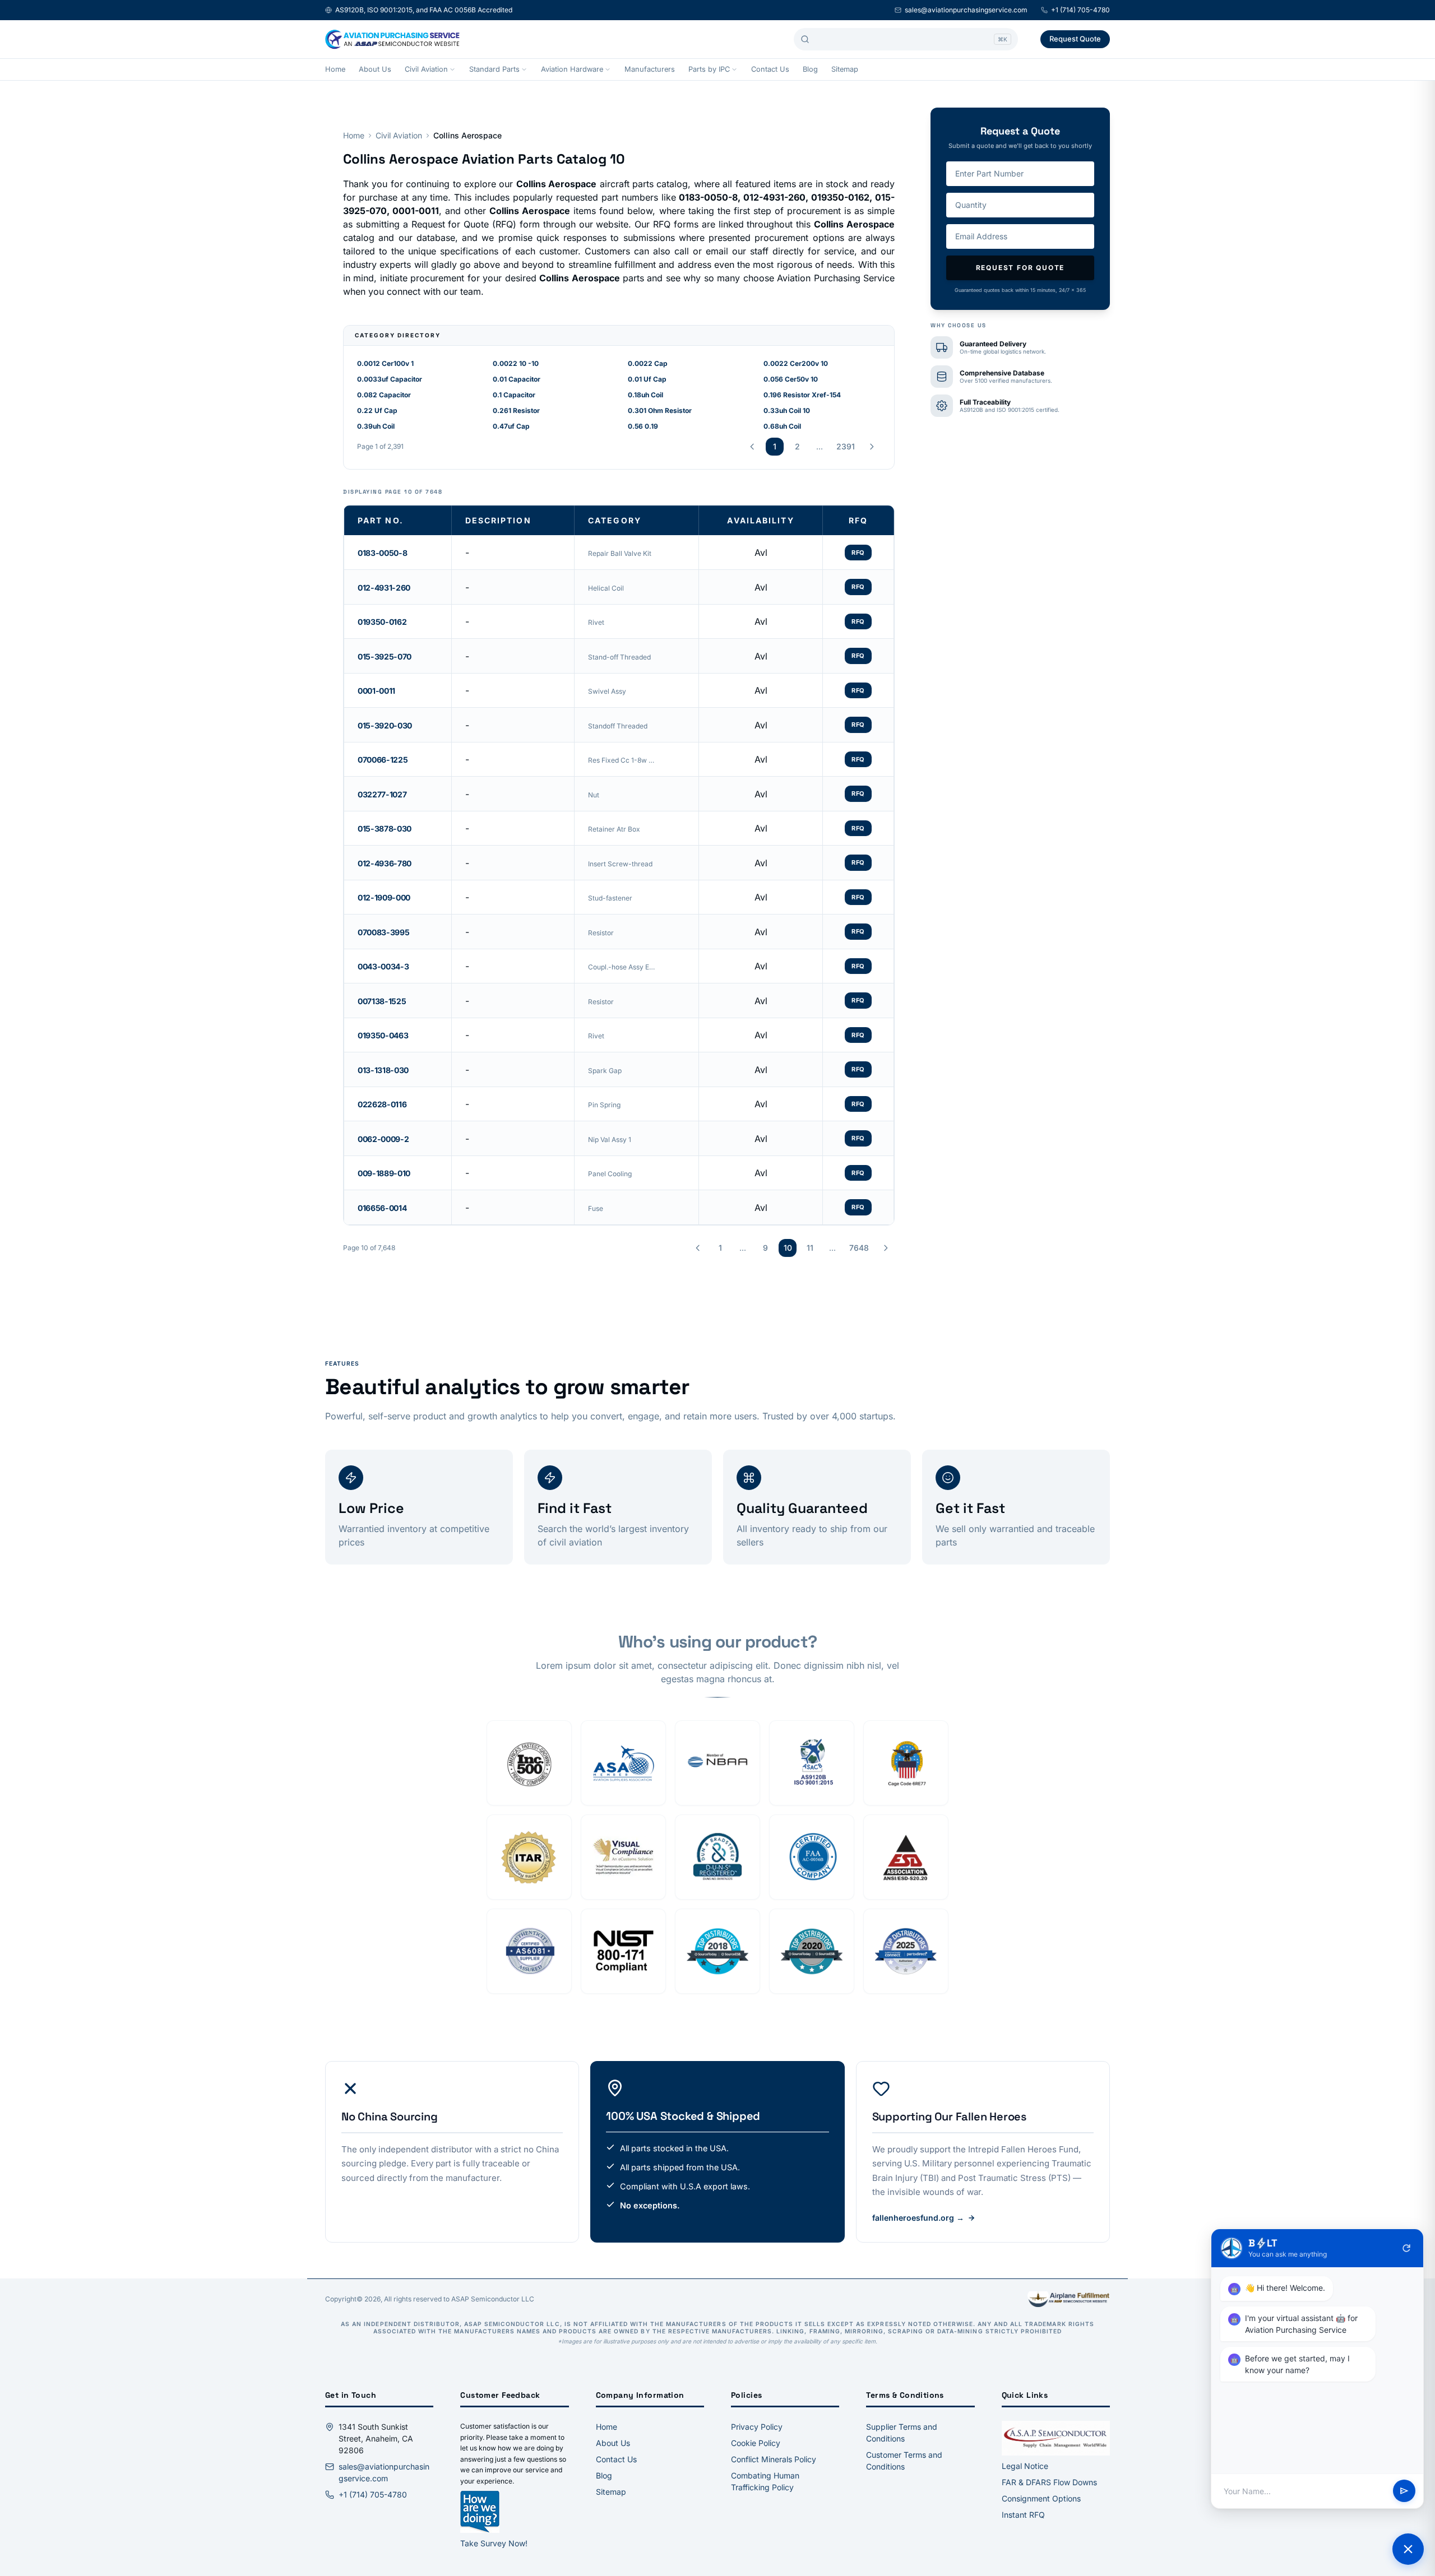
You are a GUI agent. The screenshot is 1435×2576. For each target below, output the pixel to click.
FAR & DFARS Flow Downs (1049, 2482)
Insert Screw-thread (620, 864)
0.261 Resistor (516, 410)
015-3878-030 (385, 829)
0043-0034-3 (383, 966)
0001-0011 (376, 691)
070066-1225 (383, 760)
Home (335, 69)
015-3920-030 (385, 725)
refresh (1406, 2248)
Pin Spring (604, 1105)
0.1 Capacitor (514, 395)
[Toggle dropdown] (452, 69)
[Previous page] (752, 447)
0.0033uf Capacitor (390, 379)
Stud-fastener (610, 898)
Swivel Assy (607, 691)
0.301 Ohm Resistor (660, 410)
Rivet (596, 622)
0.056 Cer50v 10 (791, 379)
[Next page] (872, 447)
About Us (375, 69)
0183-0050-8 (382, 553)
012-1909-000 (384, 897)
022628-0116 (382, 1104)
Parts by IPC (709, 69)
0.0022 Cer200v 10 (796, 363)
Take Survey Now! (494, 2543)
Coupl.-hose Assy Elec (622, 967)
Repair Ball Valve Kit (620, 553)
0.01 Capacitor (517, 379)
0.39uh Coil (376, 426)
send (1404, 2491)
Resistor (601, 933)
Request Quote (1075, 39)
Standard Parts (494, 69)
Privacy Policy (757, 2427)
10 (788, 1248)
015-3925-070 (385, 656)
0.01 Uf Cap (647, 379)
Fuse (596, 1208)
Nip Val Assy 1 (610, 1140)
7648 (859, 1248)
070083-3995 (383, 932)
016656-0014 (382, 1208)
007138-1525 (382, 1001)
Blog (810, 69)
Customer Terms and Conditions (904, 2461)
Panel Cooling (610, 1174)
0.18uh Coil (645, 395)
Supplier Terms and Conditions (902, 2433)
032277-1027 (382, 794)
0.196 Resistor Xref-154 (802, 395)
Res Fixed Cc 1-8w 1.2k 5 (622, 760)
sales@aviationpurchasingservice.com (966, 10)
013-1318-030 (383, 1070)
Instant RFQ (1023, 2515)
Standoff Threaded (618, 726)
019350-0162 (382, 622)
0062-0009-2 (383, 1139)
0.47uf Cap (511, 426)
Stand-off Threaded (619, 657)
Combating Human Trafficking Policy (765, 2481)
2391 (846, 446)
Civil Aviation (426, 69)
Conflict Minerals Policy (774, 2459)
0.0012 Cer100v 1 (385, 363)
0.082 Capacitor (384, 395)
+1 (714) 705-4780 (1080, 10)
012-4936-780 (385, 863)
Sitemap (845, 69)
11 (810, 1248)
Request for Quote (1020, 268)
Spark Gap (605, 1071)
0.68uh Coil (782, 426)
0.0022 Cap (648, 363)
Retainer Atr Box (614, 829)
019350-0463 (383, 1035)
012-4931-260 (384, 588)
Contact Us (770, 69)
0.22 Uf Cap (377, 410)
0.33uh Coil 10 (787, 410)
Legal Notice (1025, 2466)
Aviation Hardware (572, 69)
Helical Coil (606, 588)
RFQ (858, 553)
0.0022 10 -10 (516, 363)
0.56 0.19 (643, 426)
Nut (594, 795)
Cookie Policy (756, 2443)
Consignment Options (1041, 2498)
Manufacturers (650, 69)
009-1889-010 (384, 1173)
